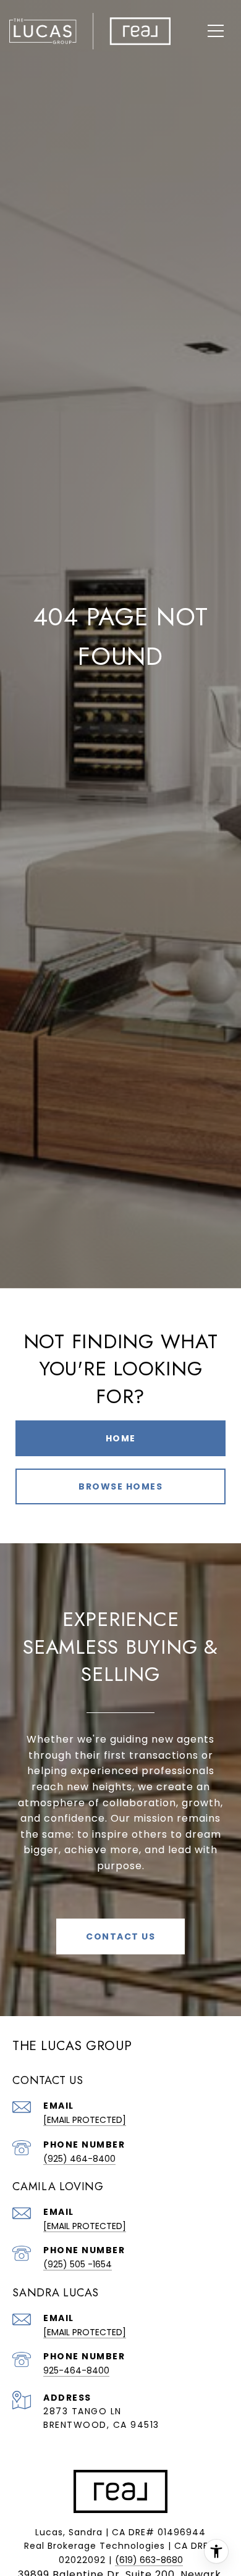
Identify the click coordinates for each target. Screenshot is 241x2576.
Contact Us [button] (120, 1936)
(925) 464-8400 (79, 2159)
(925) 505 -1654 (78, 2264)
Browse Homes (120, 1486)
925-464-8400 (76, 2370)
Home (121, 1438)
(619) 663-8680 (149, 2560)
